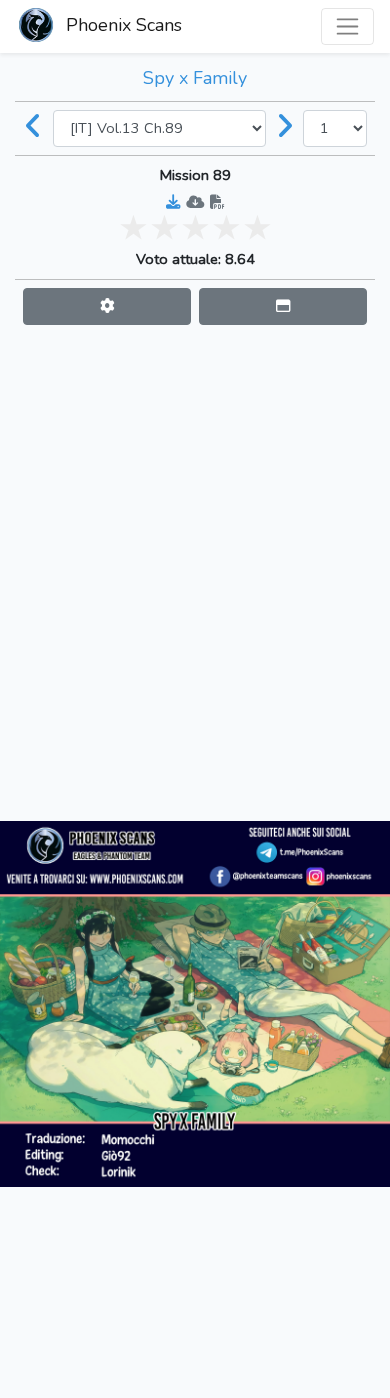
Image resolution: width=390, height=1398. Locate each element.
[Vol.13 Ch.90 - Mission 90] (285, 128)
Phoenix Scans (121, 25)
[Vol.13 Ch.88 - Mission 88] (34, 128)
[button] (107, 306)
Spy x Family (195, 78)
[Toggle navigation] (347, 26)
